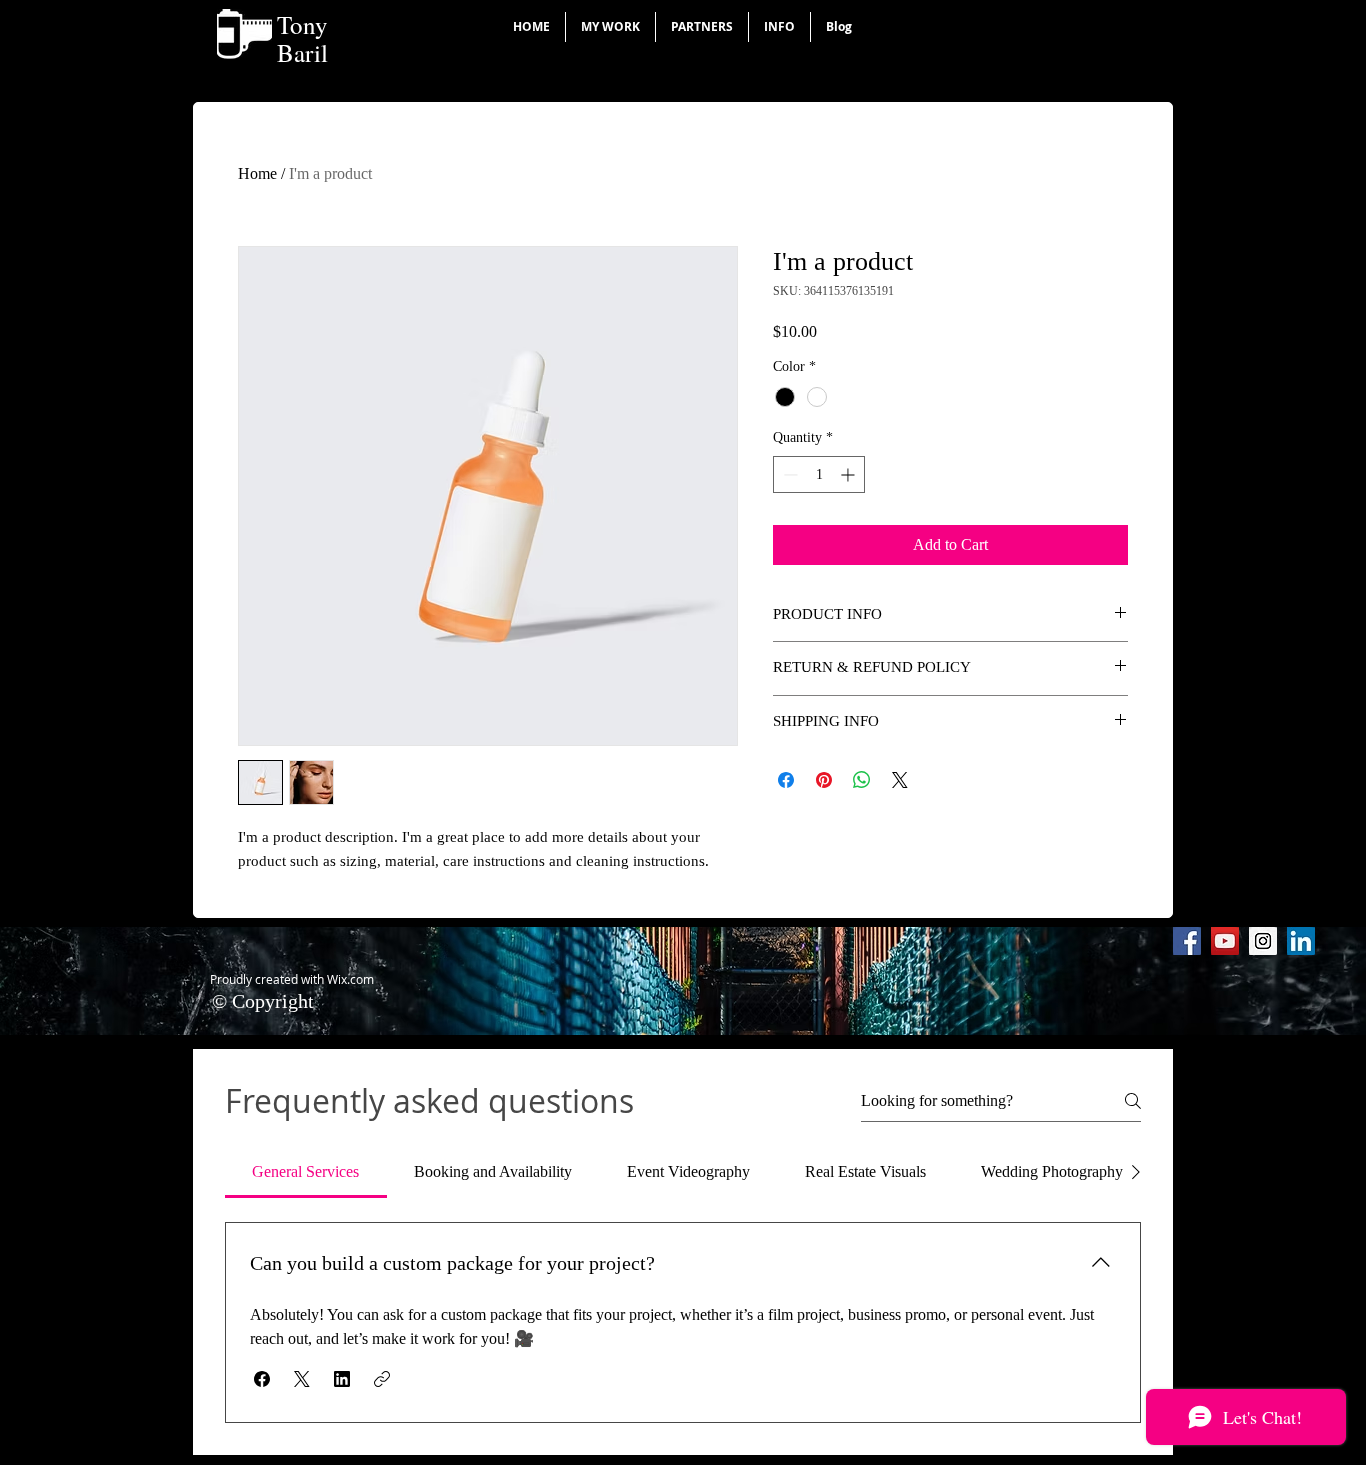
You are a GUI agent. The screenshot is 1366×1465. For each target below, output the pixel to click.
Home (257, 173)
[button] (610, 27)
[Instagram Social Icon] (1263, 941)
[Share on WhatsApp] (862, 780)
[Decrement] (788, 474)
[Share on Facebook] (786, 780)
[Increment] (849, 474)
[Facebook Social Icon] (1187, 941)
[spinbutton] (819, 474)
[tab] (306, 1172)
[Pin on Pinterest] (824, 780)
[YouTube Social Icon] (1225, 941)
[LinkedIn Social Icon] (1301, 941)
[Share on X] (900, 780)
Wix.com (350, 979)
